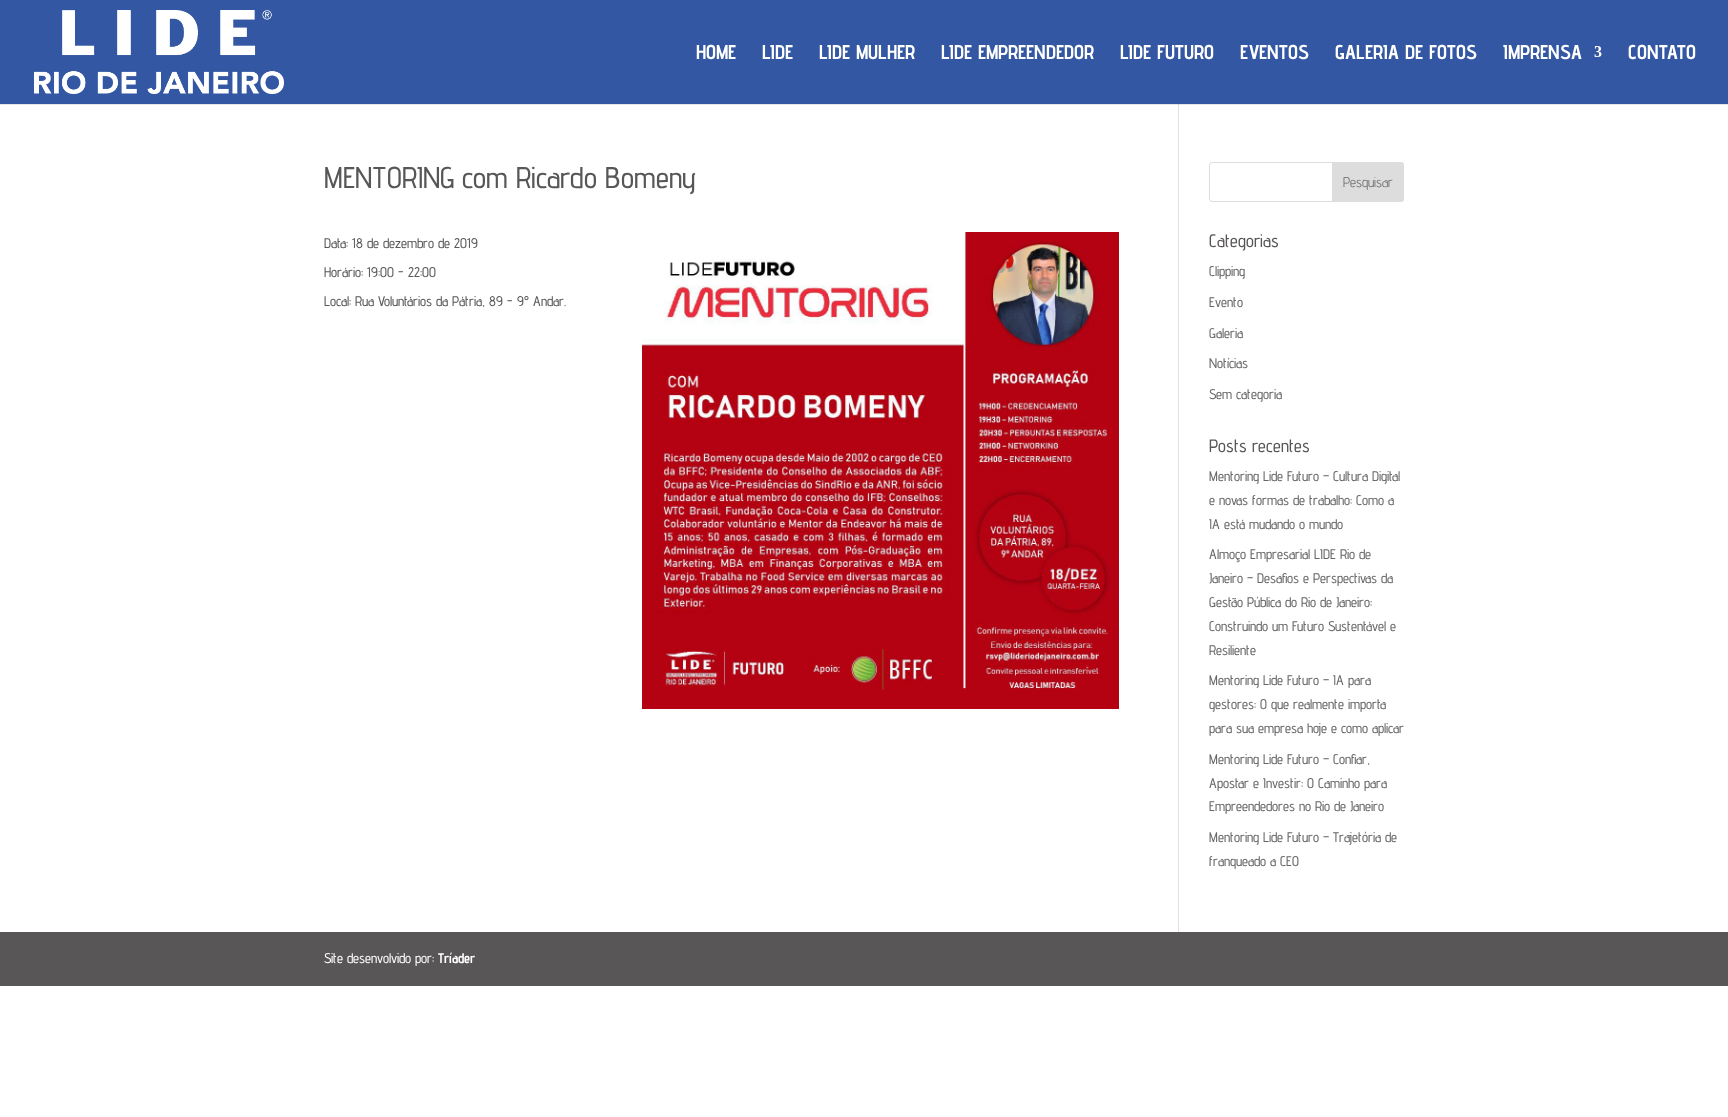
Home (716, 54)
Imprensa (1542, 54)
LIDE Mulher (867, 54)
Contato (1662, 54)
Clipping (1227, 271)
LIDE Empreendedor (1017, 54)
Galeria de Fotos (1406, 54)
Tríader (456, 958)
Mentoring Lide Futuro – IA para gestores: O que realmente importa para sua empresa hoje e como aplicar (1306, 704)
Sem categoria (1245, 394)
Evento (1226, 302)
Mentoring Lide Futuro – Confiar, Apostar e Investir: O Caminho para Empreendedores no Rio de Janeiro (1298, 783)
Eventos (1274, 54)
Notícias (1228, 363)
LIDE (777, 54)
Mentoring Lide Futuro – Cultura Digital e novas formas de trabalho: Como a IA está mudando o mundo (1304, 500)
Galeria (1226, 333)
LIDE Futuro (1167, 54)
